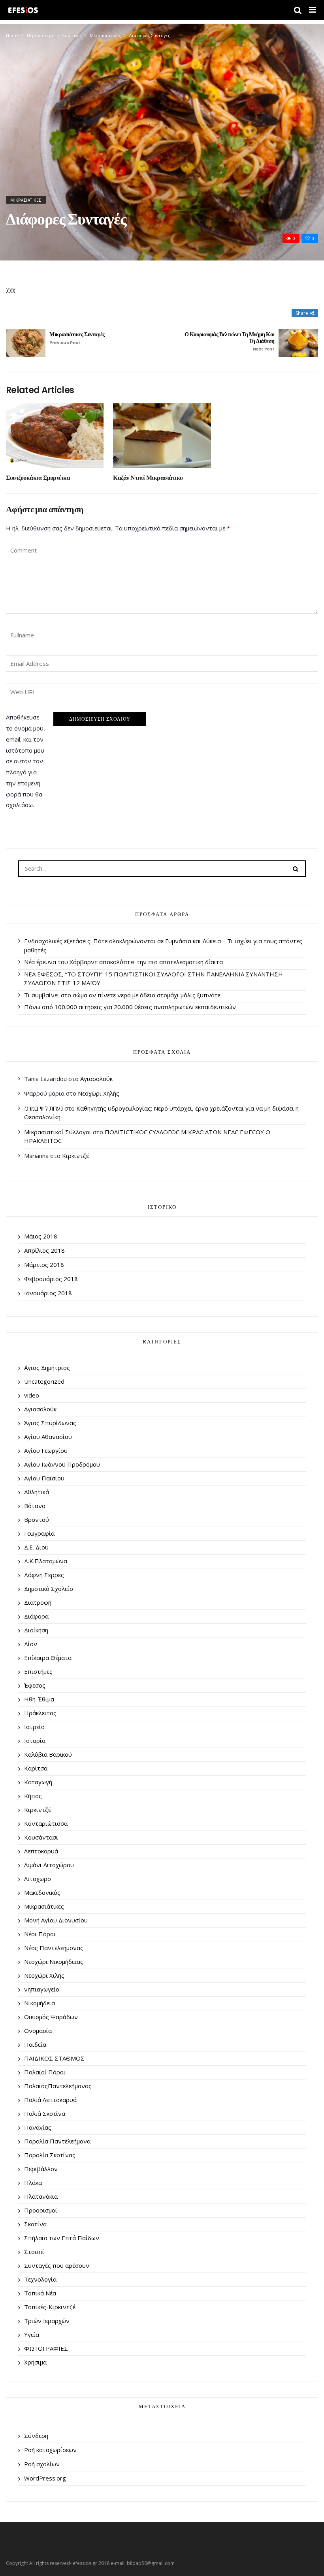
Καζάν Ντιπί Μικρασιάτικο (148, 478)
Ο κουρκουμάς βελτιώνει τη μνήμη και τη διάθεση (230, 342)
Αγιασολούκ (96, 1079)
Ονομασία (38, 2031)
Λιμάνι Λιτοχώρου (49, 1865)
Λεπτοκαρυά (41, 1851)
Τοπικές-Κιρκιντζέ (50, 2307)
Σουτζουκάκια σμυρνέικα (38, 478)
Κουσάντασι (41, 1837)
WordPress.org (45, 2478)
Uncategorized (44, 1381)
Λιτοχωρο (38, 1879)
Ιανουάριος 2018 (48, 1293)
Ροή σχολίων (42, 2464)
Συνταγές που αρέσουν (57, 2265)
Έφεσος (35, 1685)
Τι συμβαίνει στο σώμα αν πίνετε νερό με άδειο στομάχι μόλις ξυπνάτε (122, 995)
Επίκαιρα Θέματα (48, 1658)
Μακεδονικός (42, 1892)
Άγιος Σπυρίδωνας (50, 1423)
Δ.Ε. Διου (36, 1547)
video (32, 1395)
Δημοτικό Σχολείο (49, 1589)
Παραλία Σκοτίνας (50, 2155)
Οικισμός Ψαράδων (51, 2017)
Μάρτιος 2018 (44, 1265)
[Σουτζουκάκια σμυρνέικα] (55, 436)
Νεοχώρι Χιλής (44, 1975)
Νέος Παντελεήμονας (54, 1948)
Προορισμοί (41, 2210)
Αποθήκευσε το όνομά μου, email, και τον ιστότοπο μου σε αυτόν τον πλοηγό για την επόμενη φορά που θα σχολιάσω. (25, 761)
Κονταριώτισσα (46, 1823)
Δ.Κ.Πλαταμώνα (46, 1561)
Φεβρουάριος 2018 (51, 1279)
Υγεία (32, 2334)
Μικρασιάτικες (105, 35)
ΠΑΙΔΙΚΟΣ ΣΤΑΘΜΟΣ (54, 2058)
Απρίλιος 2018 (44, 1250)
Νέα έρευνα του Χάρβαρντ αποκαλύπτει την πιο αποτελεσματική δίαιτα (123, 962)
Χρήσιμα (35, 2362)
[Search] (296, 868)
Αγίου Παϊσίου (44, 1478)
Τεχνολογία (40, 2279)
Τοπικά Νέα (40, 2293)
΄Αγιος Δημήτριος (47, 1368)
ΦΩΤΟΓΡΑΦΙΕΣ (46, 2348)
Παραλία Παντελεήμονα (57, 2141)
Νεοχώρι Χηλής (99, 1093)
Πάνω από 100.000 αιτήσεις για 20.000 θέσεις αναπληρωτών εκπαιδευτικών (130, 1007)
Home (12, 35)
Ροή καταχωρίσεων (50, 2450)
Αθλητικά (37, 1492)
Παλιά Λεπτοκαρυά (50, 2100)
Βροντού (37, 1519)
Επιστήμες (38, 1671)
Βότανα (35, 1506)
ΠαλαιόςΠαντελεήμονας (58, 2086)
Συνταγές (72, 35)
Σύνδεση (36, 2435)
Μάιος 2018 (41, 1236)
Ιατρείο (34, 1727)
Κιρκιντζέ (75, 1156)
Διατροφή (38, 1602)
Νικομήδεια (40, 2003)
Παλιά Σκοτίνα (45, 2113)
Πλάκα (33, 2183)
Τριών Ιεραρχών (47, 2321)
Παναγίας (38, 2127)
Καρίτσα (36, 1768)
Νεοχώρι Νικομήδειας (54, 1962)
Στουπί (34, 2252)
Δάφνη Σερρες (44, 1575)
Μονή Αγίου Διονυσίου (56, 1920)
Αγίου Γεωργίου (46, 1450)
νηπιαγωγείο (42, 1989)
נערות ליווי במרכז (43, 1108)
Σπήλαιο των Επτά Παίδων (62, 2238)
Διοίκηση (36, 1630)
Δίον (31, 1644)
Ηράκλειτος (40, 1713)
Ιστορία (35, 1740)
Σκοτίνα (35, 2224)
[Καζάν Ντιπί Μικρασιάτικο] (162, 436)
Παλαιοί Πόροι (45, 2072)
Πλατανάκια (41, 2196)
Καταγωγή (38, 1782)
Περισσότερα (41, 35)
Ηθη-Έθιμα (39, 1699)
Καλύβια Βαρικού (48, 1754)
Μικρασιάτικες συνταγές (77, 338)
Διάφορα (36, 1616)
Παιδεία (35, 2044)
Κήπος (33, 1796)
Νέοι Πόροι (40, 1934)
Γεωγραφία (39, 1533)
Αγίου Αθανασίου (48, 1437)
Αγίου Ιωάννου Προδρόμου (62, 1464)
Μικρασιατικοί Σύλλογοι (58, 1132)
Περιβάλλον (41, 2169)
